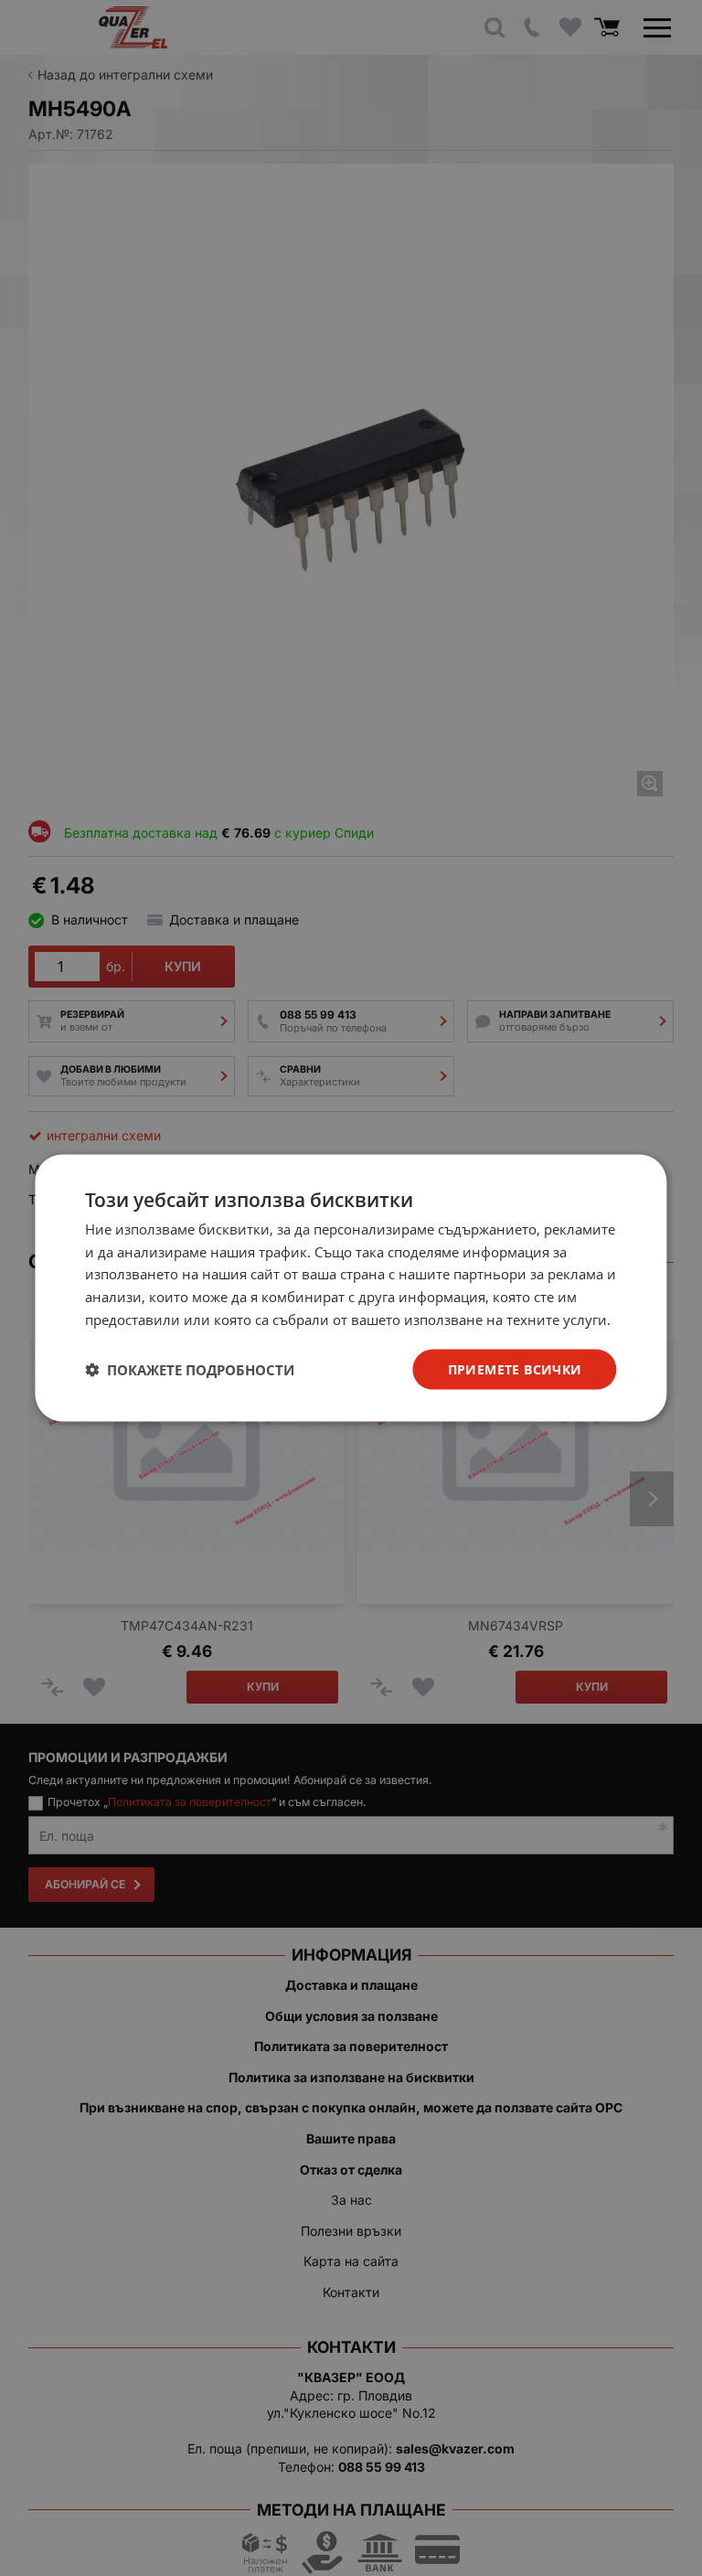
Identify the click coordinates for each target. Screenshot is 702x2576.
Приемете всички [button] (515, 1368)
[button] (190, 1370)
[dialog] (351, 1288)
